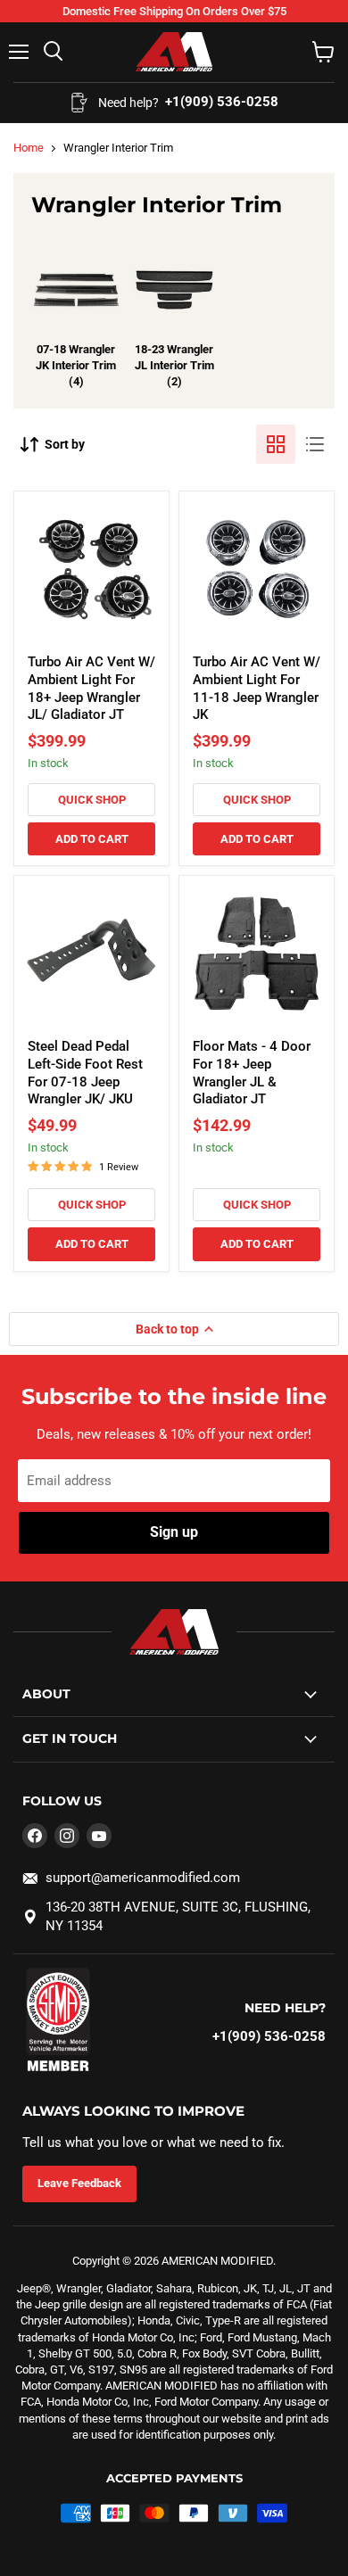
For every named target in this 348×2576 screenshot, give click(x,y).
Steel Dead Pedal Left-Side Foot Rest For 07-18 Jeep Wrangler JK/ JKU (85, 1073)
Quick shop (92, 800)
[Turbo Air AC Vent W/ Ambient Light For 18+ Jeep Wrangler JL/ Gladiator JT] (91, 570)
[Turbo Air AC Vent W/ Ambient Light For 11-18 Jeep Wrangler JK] (257, 570)
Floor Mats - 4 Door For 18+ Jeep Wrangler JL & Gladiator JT (252, 1073)
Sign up (174, 1532)
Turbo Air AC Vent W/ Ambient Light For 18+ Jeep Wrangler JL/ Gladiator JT (91, 688)
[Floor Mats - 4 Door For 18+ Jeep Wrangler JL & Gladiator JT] (257, 954)
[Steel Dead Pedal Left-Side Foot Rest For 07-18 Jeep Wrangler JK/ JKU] (91, 954)
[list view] (315, 444)
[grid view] (276, 444)
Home (29, 148)
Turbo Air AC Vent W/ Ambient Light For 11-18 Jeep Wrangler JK (257, 688)
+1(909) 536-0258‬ (269, 2036)
